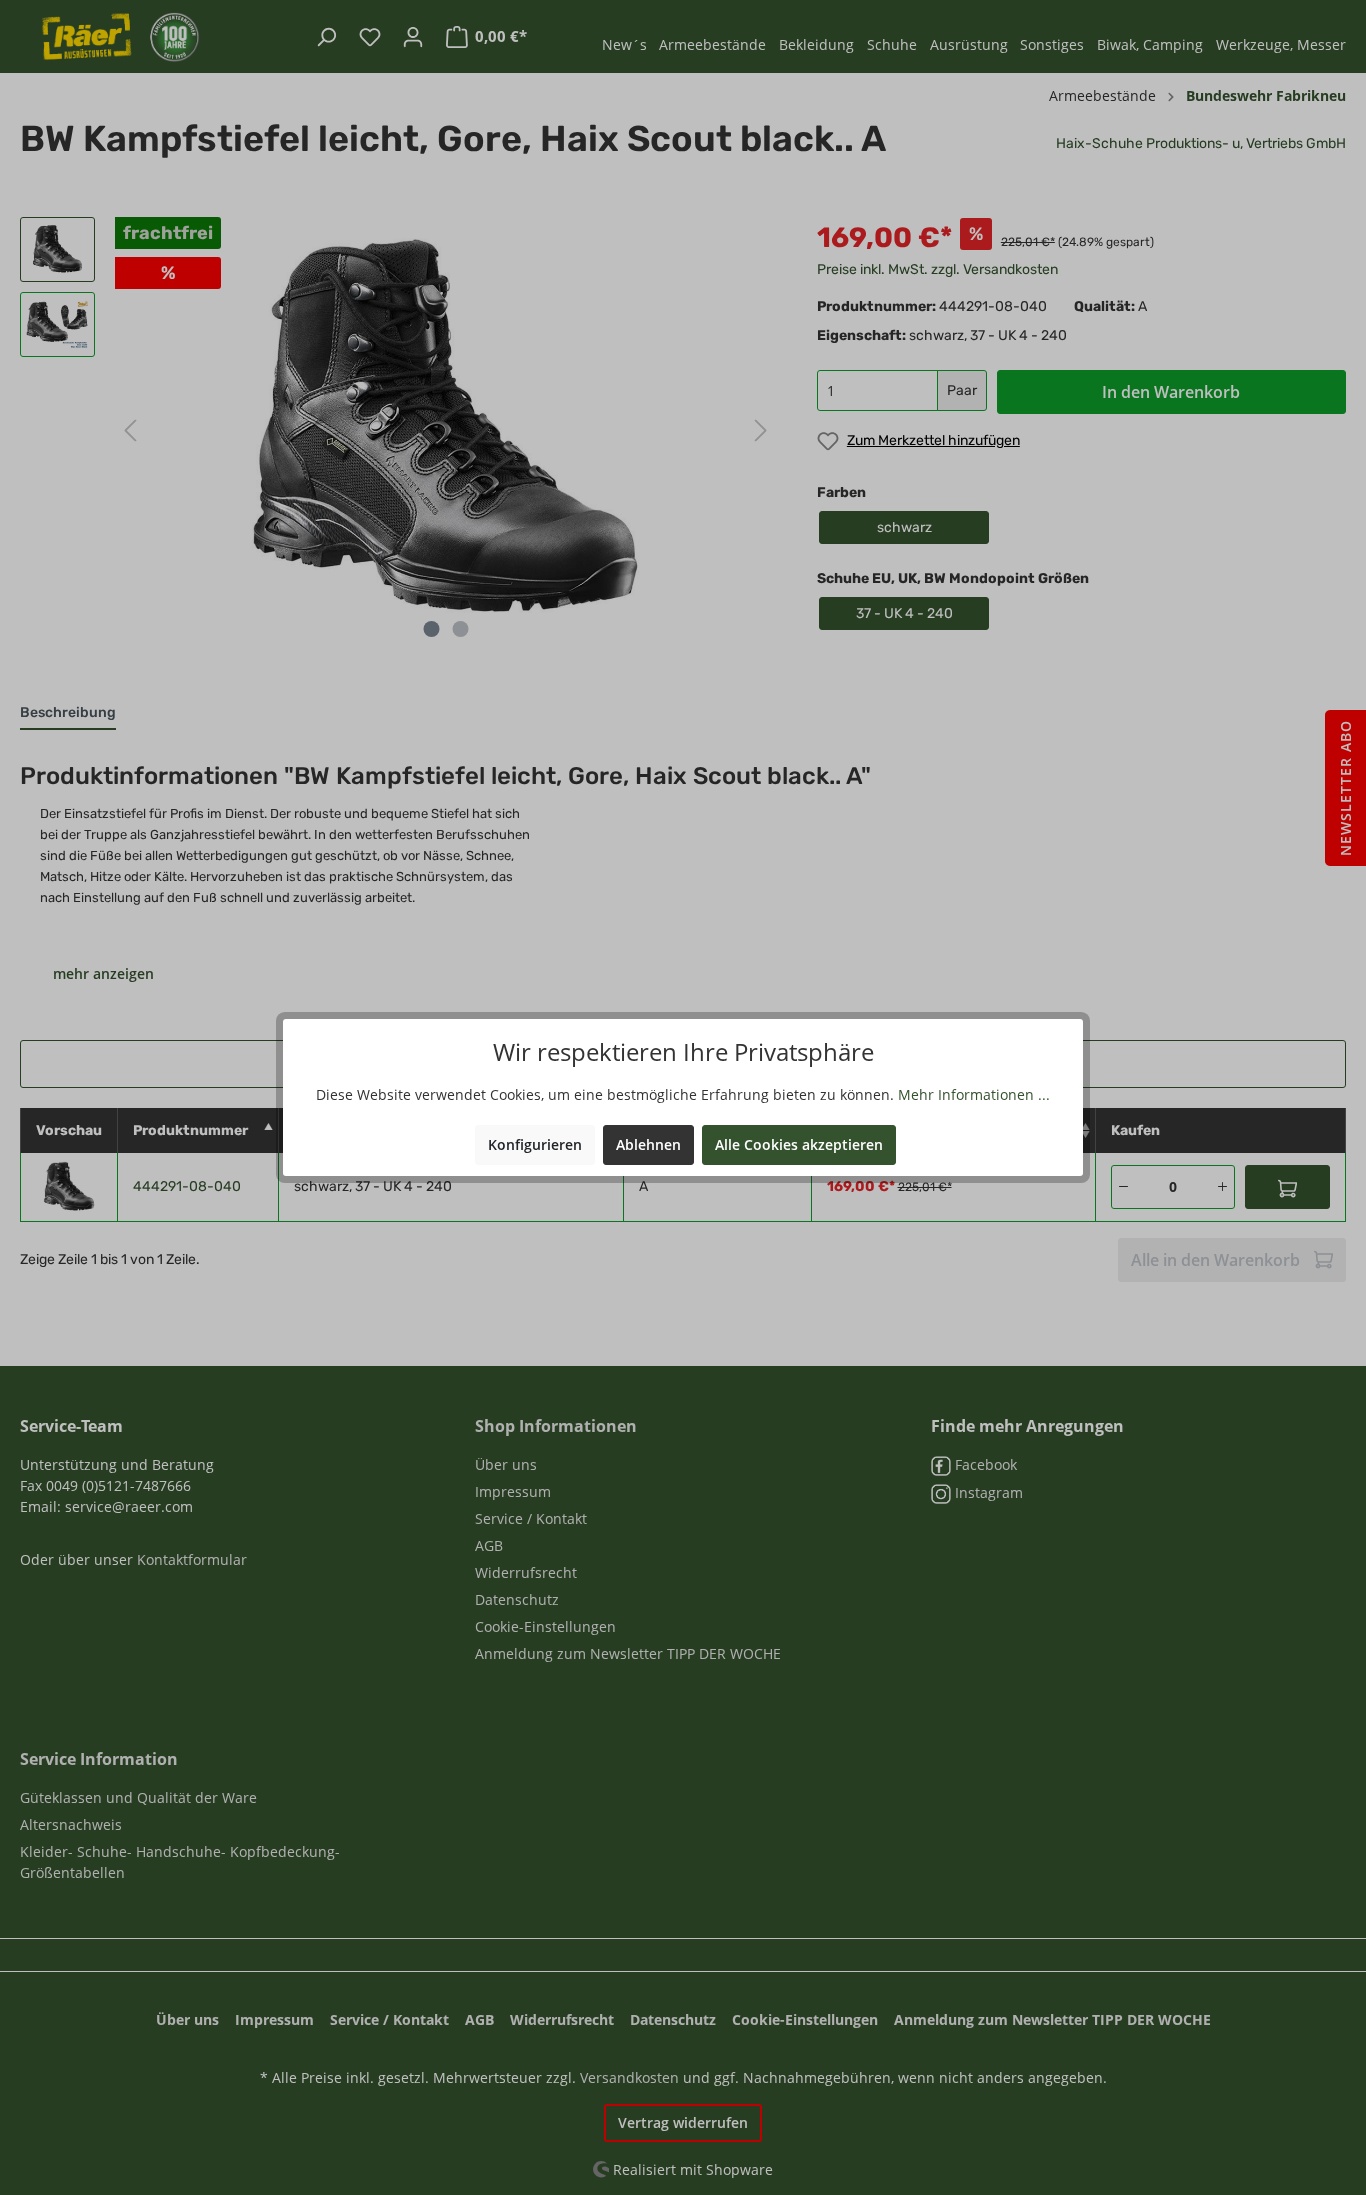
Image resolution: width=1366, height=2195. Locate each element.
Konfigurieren (535, 1144)
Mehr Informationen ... (974, 1094)
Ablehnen (648, 1144)
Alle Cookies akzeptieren (799, 1144)
